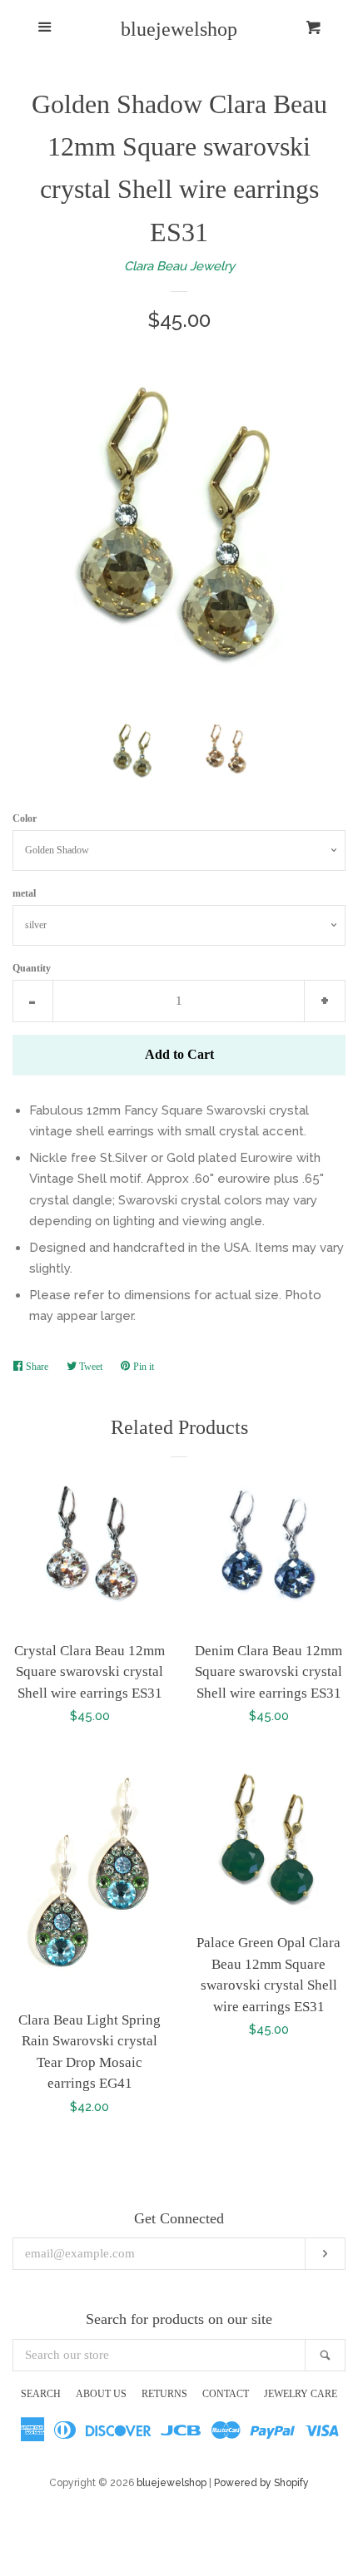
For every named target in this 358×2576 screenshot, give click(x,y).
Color (25, 818)
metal (24, 893)
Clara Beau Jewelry (179, 266)
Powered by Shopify (261, 2483)
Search (41, 2394)
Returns (164, 2394)
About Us (101, 2394)
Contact (226, 2394)
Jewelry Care (301, 2394)
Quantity (32, 968)
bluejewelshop (179, 29)
